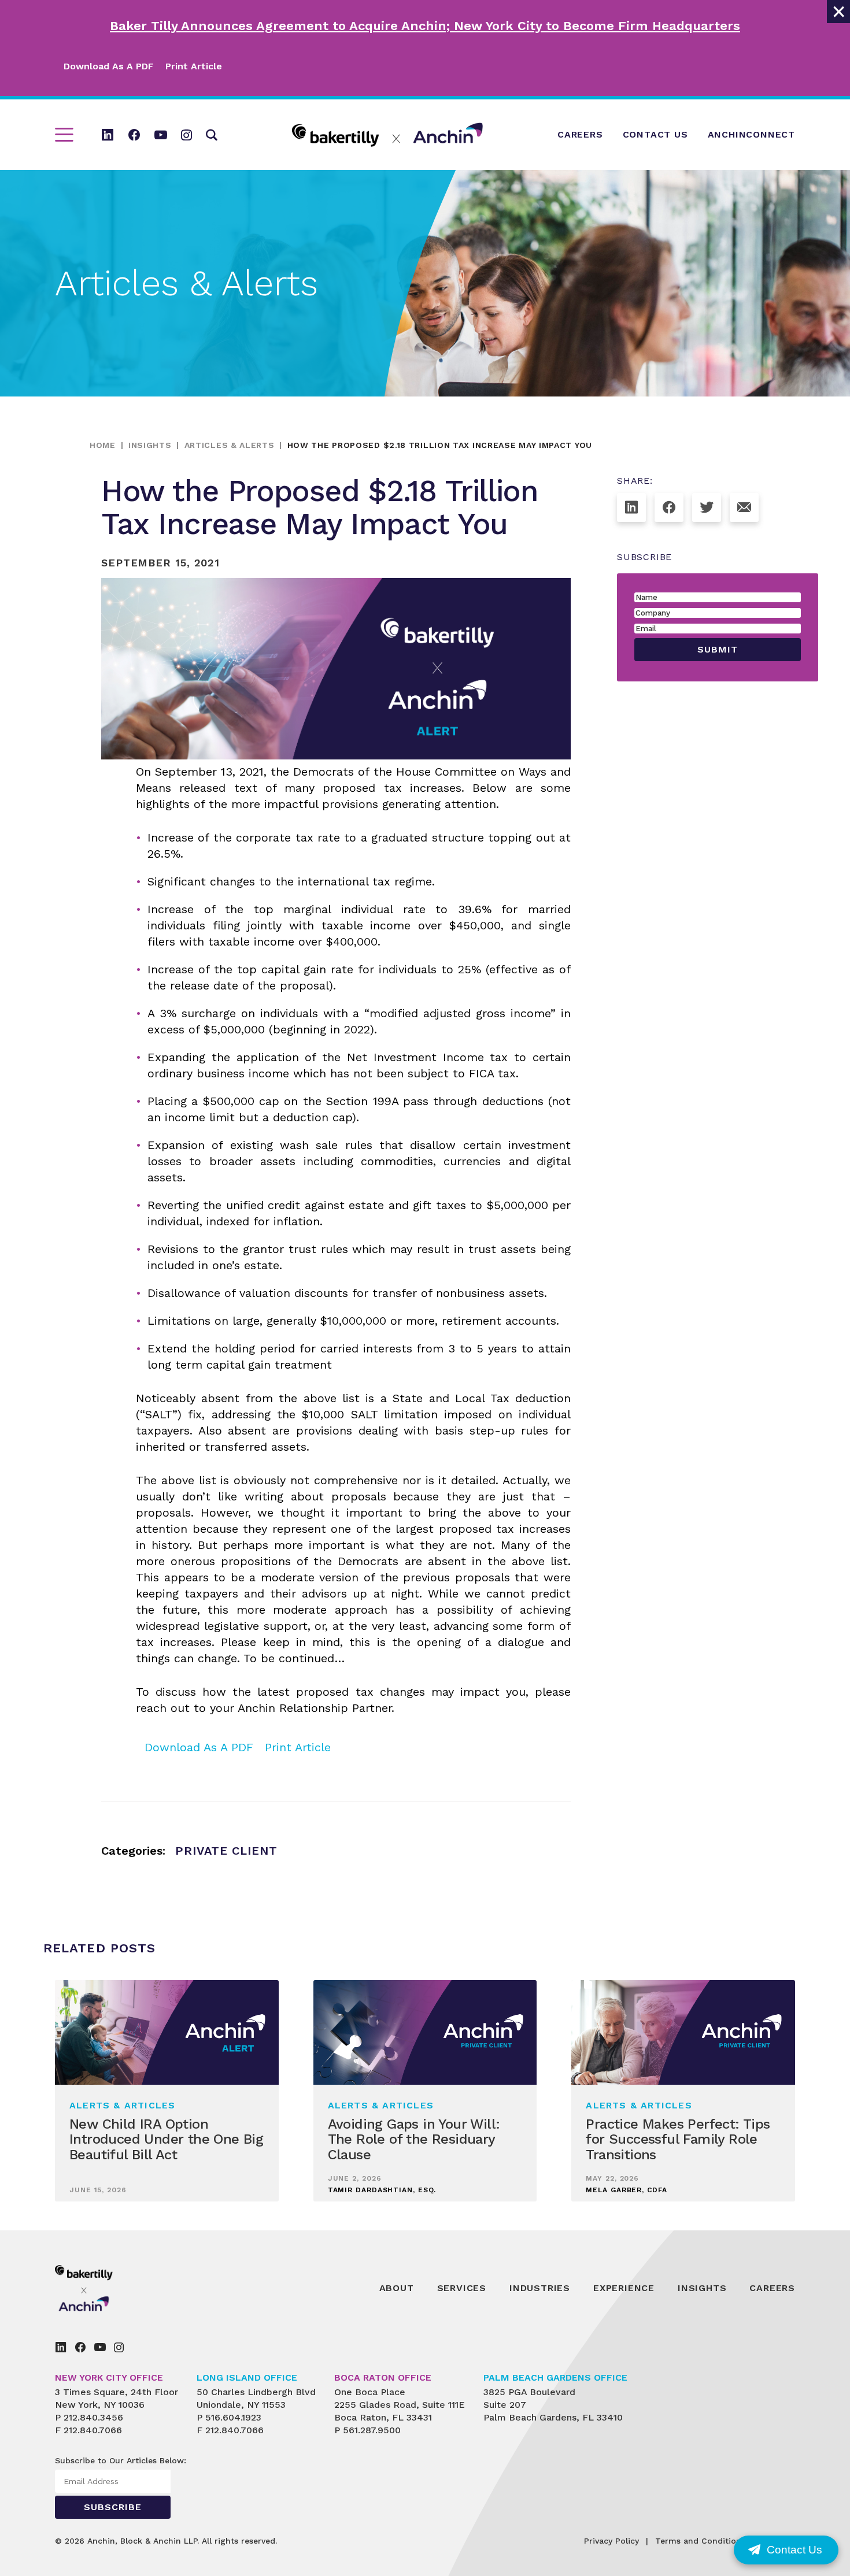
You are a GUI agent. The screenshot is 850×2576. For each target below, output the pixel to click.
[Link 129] (669, 507)
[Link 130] (707, 507)
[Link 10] (387, 135)
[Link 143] (80, 2347)
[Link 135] (110, 2288)
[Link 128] (631, 507)
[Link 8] (186, 135)
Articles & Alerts (230, 445)
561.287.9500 (372, 2430)
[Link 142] (61, 2347)
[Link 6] (134, 135)
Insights (150, 445)
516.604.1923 (233, 2417)
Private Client (226, 1851)
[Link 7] (161, 135)
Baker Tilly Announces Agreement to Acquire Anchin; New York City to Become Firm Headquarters (425, 26)
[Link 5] (108, 135)
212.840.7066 (93, 2430)
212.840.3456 (93, 2417)
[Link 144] (100, 2347)
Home (103, 445)
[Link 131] (744, 507)
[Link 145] (119, 2347)
